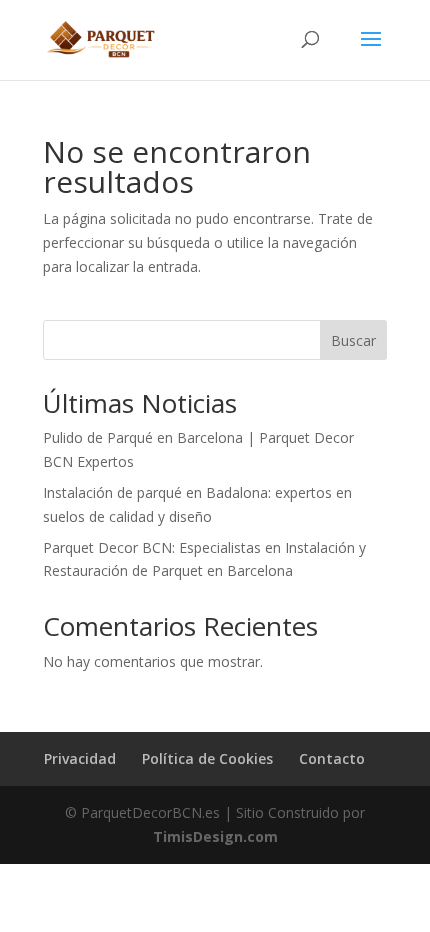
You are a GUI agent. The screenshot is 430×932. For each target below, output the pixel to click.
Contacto (332, 758)
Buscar (353, 340)
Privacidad (80, 758)
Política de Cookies (207, 758)
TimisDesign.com (215, 836)
